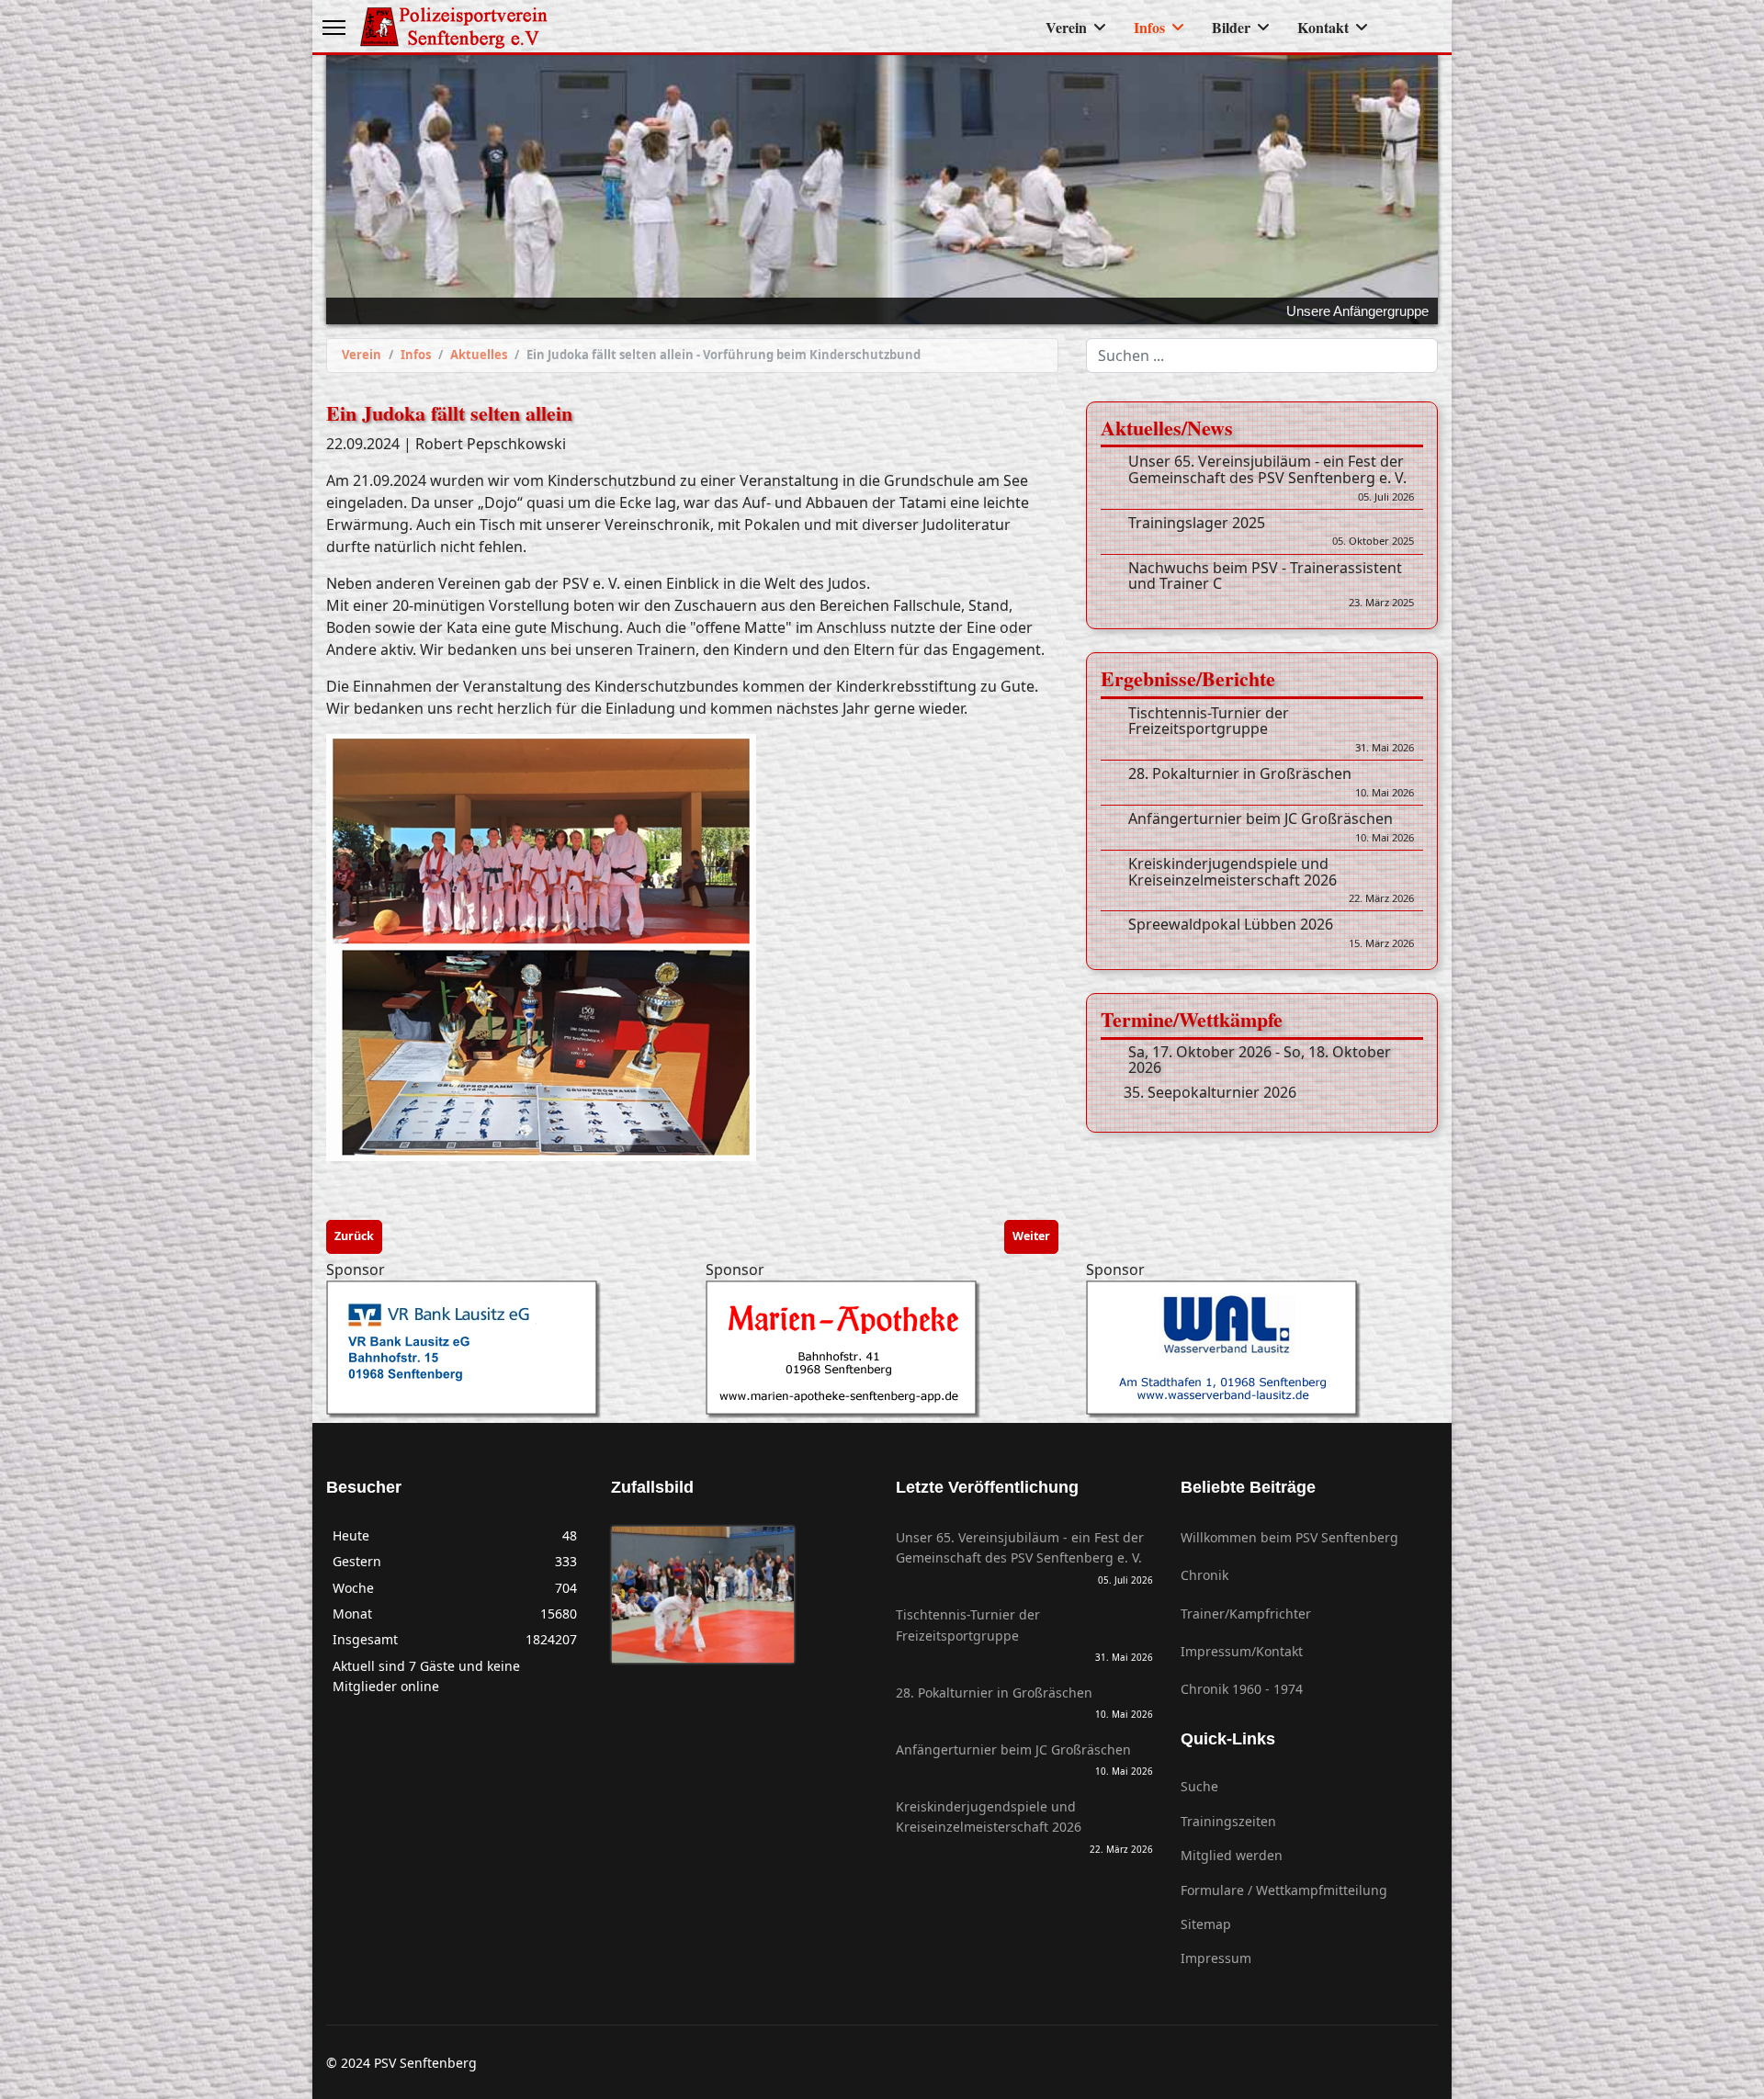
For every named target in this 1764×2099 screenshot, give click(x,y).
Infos (1149, 27)
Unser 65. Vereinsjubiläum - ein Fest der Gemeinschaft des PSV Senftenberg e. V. (1271, 478)
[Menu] (334, 28)
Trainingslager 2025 (1271, 531)
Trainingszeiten (1228, 1820)
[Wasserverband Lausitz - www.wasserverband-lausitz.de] (1262, 1349)
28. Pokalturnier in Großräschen (1271, 783)
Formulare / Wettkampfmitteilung (1284, 1889)
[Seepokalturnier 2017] (703, 1594)
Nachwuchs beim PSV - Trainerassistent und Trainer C (1271, 584)
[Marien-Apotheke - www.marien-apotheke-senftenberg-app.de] (882, 1349)
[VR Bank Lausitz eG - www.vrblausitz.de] (502, 1349)
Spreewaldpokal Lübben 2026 (1271, 933)
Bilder (1231, 27)
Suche (1199, 1786)
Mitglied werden (1232, 1855)
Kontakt (1323, 27)
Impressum (1216, 1958)
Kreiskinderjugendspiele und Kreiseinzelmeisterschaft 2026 (1271, 880)
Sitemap (1206, 1923)
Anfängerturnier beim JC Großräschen (1271, 828)
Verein (1066, 27)
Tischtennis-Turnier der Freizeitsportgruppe (1271, 729)
